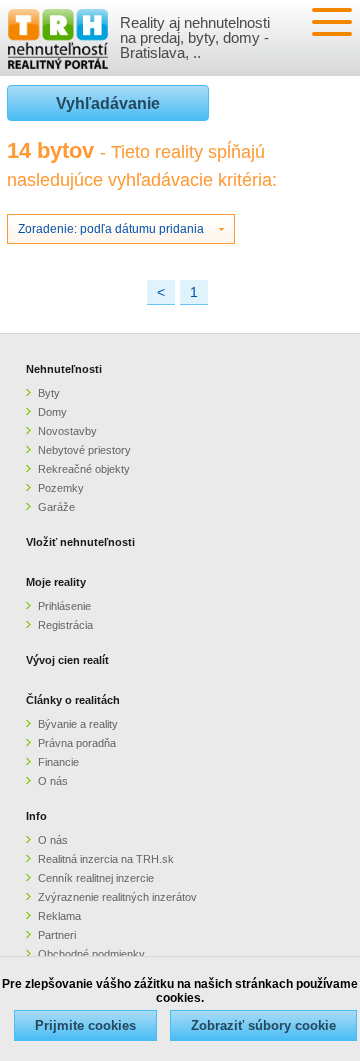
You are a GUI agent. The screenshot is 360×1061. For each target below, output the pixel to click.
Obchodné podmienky (91, 954)
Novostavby (67, 431)
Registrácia (65, 625)
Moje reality (56, 582)
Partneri (57, 935)
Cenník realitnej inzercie (96, 878)
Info (36, 816)
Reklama (59, 916)
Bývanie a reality (78, 724)
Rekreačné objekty (84, 469)
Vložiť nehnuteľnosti (80, 542)
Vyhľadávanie (108, 103)
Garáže (56, 507)
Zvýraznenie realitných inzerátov (117, 897)
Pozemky (61, 488)
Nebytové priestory (84, 450)
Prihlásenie (64, 606)
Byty (49, 393)
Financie (58, 762)
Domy (52, 412)
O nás (53, 781)
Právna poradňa (77, 743)
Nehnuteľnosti (64, 369)
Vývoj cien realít (67, 660)
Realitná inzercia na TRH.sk (106, 859)
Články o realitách (73, 700)
